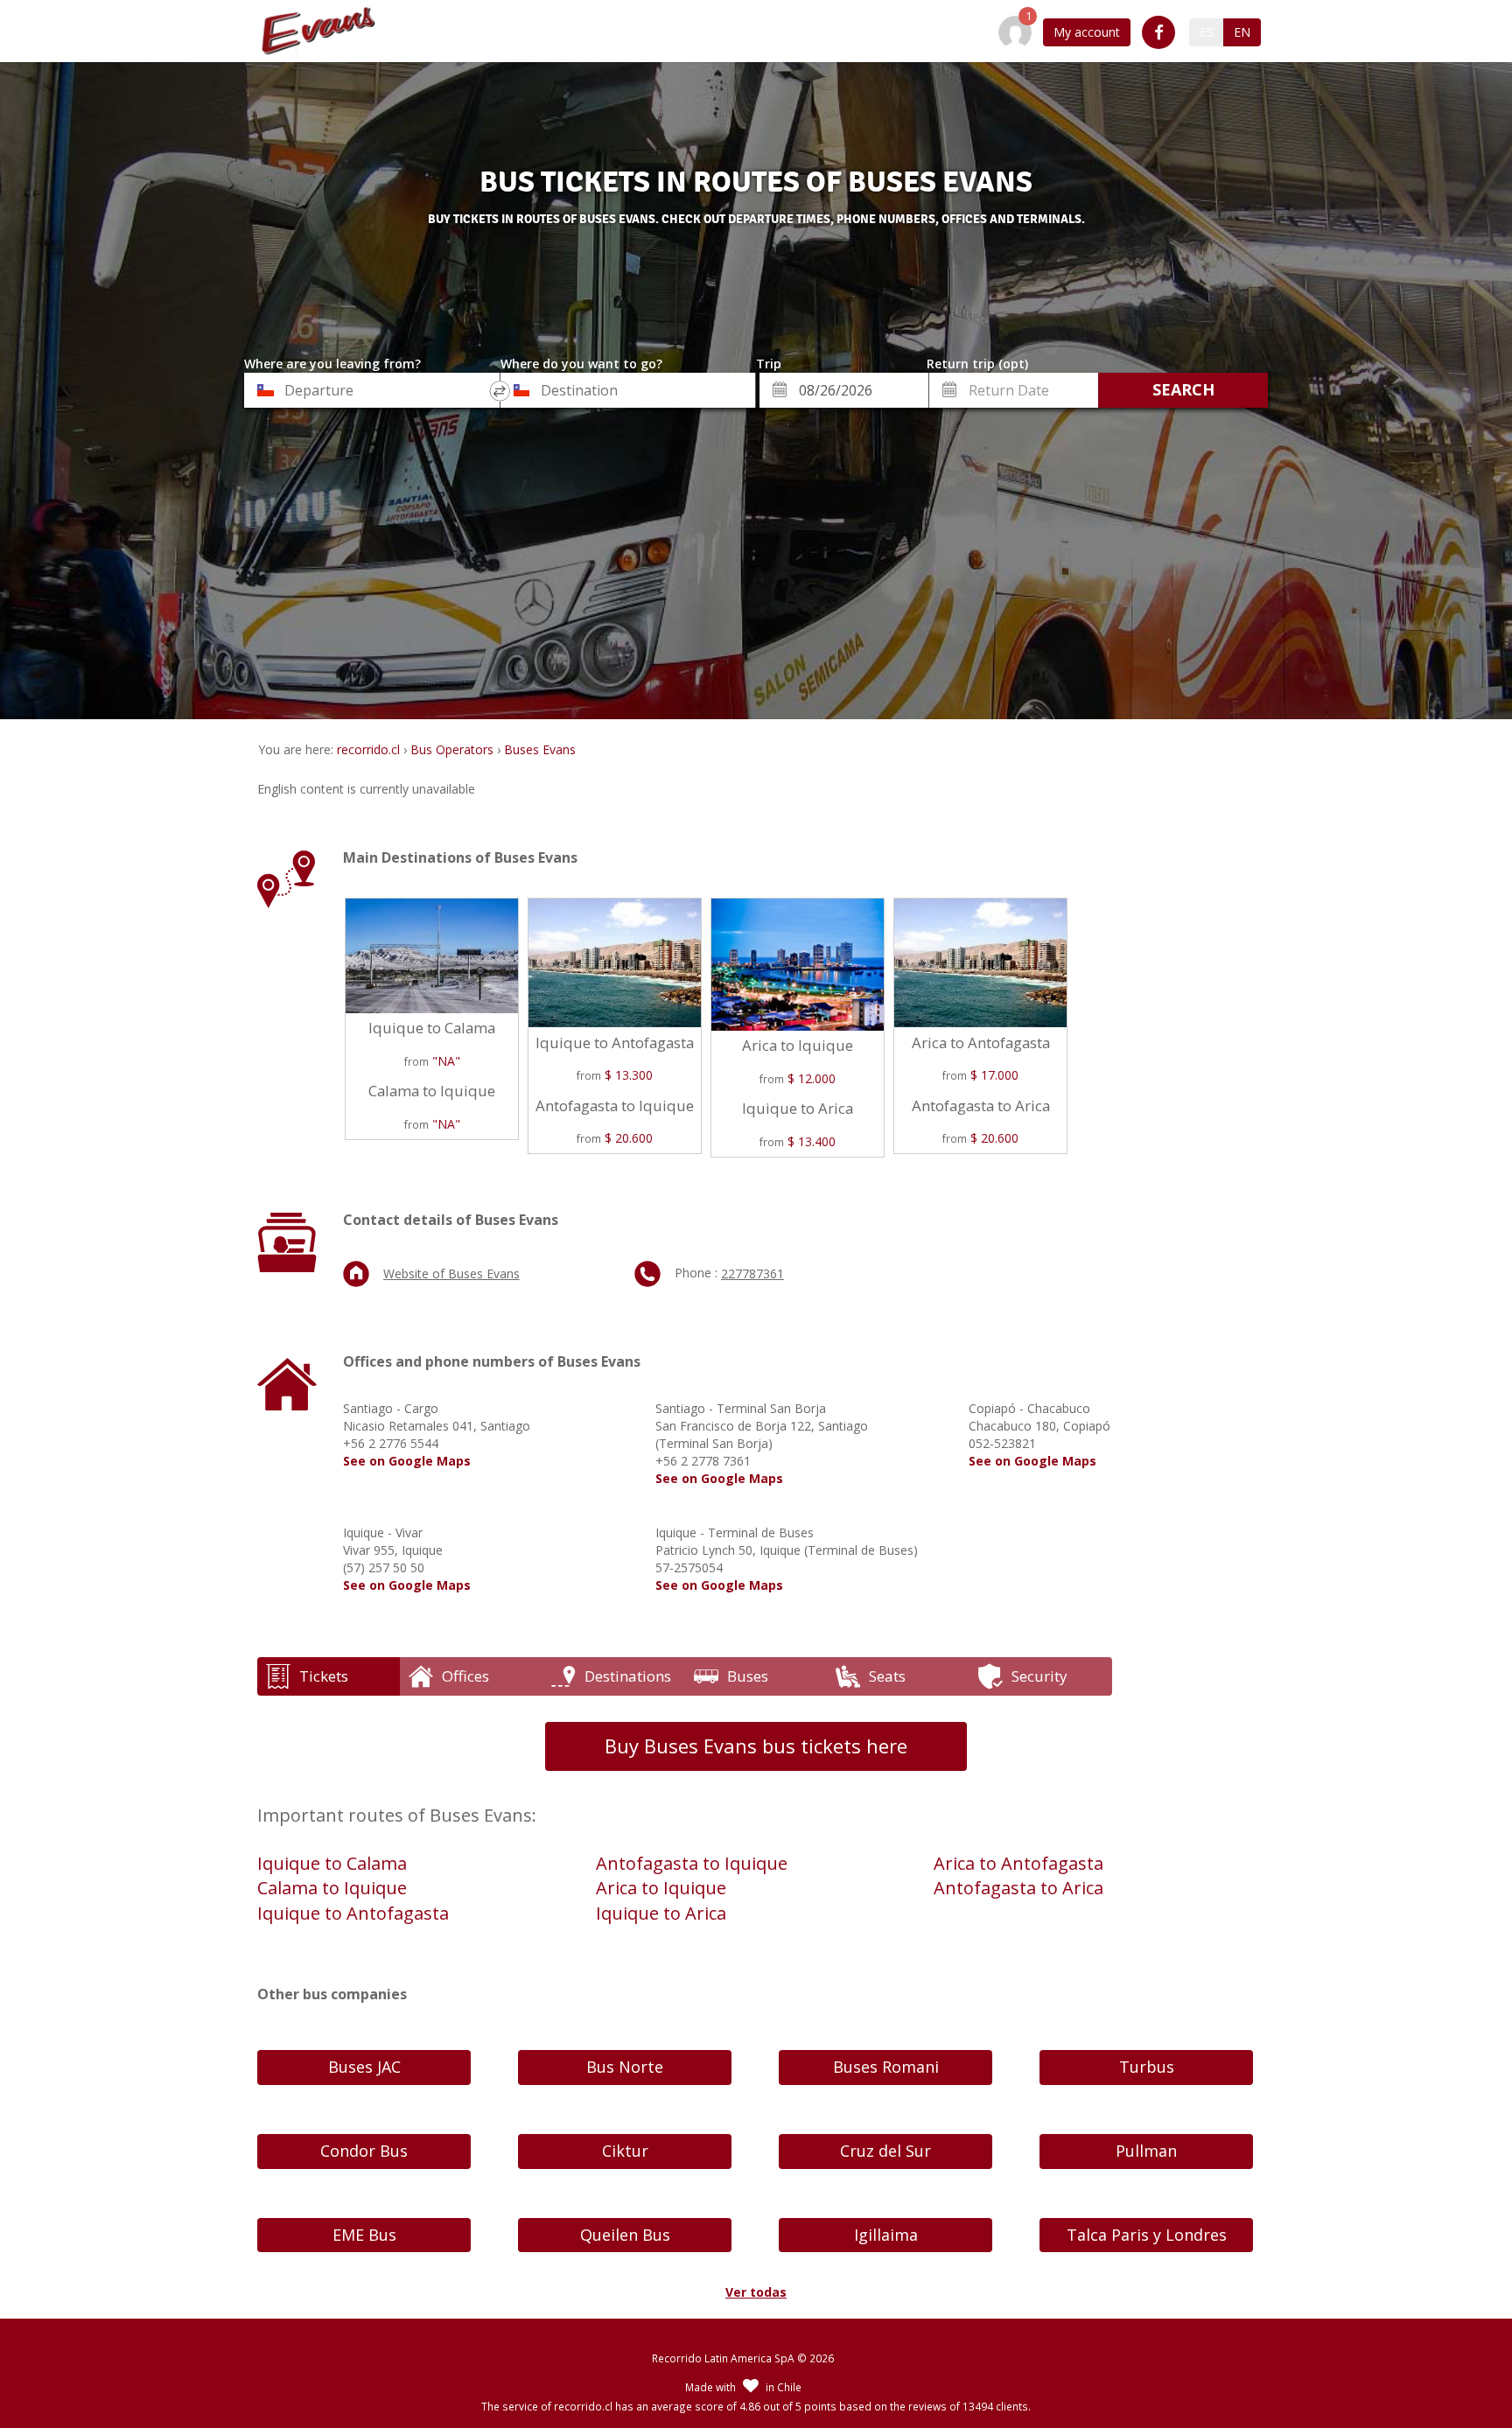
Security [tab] (1039, 1676)
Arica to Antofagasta (1018, 1863)
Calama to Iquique (332, 1888)
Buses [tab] (748, 1676)
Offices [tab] (465, 1676)
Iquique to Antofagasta (353, 1913)
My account (1087, 32)
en (1242, 32)
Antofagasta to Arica (1018, 1888)
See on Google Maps (407, 1461)
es (1207, 32)
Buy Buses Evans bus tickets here (756, 1746)
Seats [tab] (887, 1676)
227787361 (752, 1273)
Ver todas (756, 2292)
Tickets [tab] (324, 1676)
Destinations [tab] (628, 1676)
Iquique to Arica (661, 1913)
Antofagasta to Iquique (692, 1863)
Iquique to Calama (332, 1863)
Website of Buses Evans (451, 1273)
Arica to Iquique (661, 1888)
